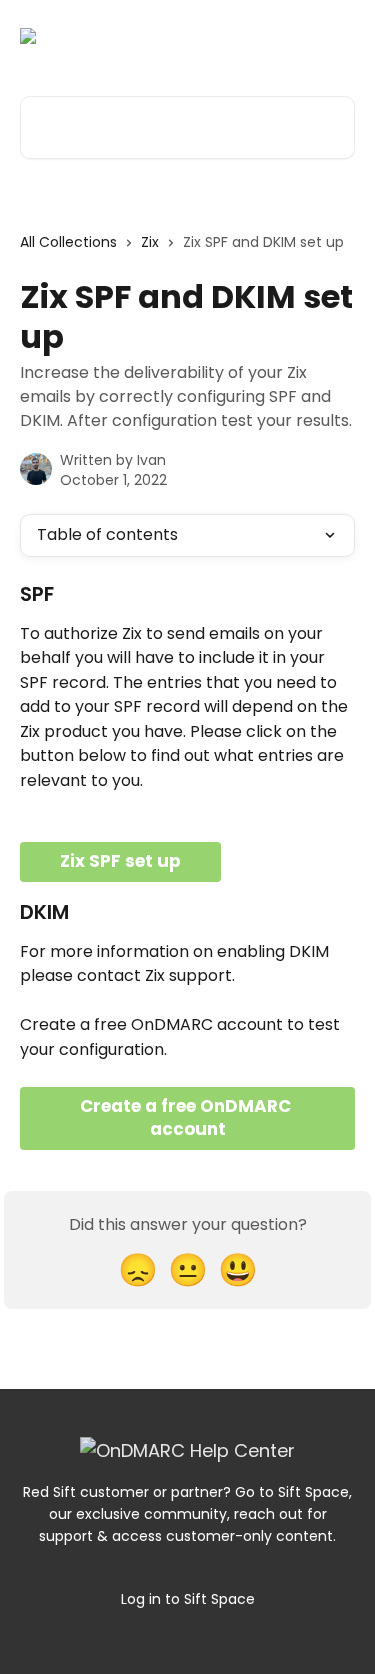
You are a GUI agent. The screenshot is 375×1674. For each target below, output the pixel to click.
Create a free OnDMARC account (187, 1118)
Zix (150, 242)
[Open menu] (337, 36)
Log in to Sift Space (188, 1599)
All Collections (68, 242)
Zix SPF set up (120, 861)
